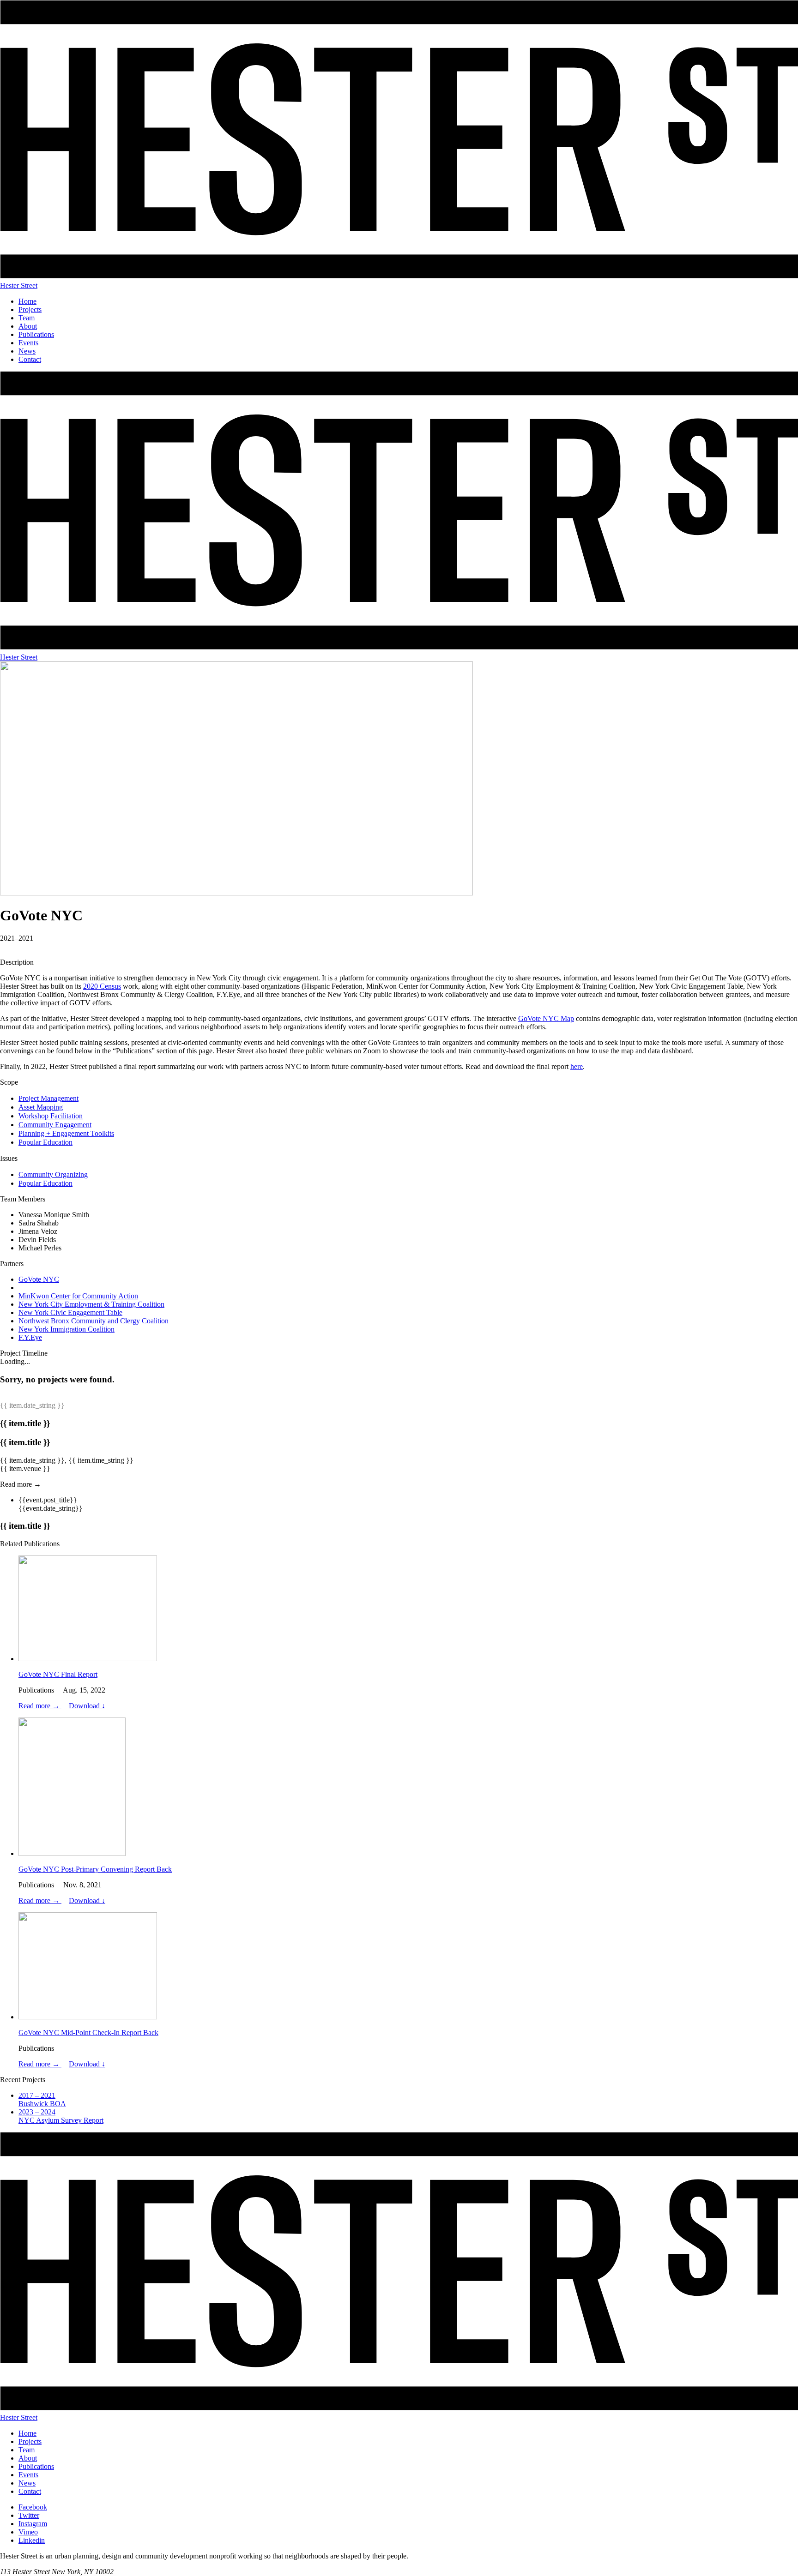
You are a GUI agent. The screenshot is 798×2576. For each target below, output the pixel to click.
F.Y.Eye (30, 1337)
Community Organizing (53, 1174)
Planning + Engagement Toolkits (66, 1133)
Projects (30, 309)
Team (27, 318)
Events (28, 343)
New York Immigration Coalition (66, 1329)
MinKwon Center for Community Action (78, 1296)
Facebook (33, 2507)
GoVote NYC (39, 1279)
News (27, 351)
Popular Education (45, 1142)
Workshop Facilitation (51, 1116)
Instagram (33, 2524)
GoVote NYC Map (546, 1018)
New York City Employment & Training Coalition (91, 1304)
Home (27, 301)
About (28, 326)
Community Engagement (55, 1125)
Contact (30, 359)
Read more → (40, 1706)
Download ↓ (87, 1706)
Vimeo (28, 2532)
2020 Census (102, 986)
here (577, 1066)
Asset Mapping (41, 1107)
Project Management (48, 1098)
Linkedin (32, 2540)
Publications (36, 334)
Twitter (29, 2515)
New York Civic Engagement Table (70, 1312)
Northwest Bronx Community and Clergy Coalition (94, 1321)
